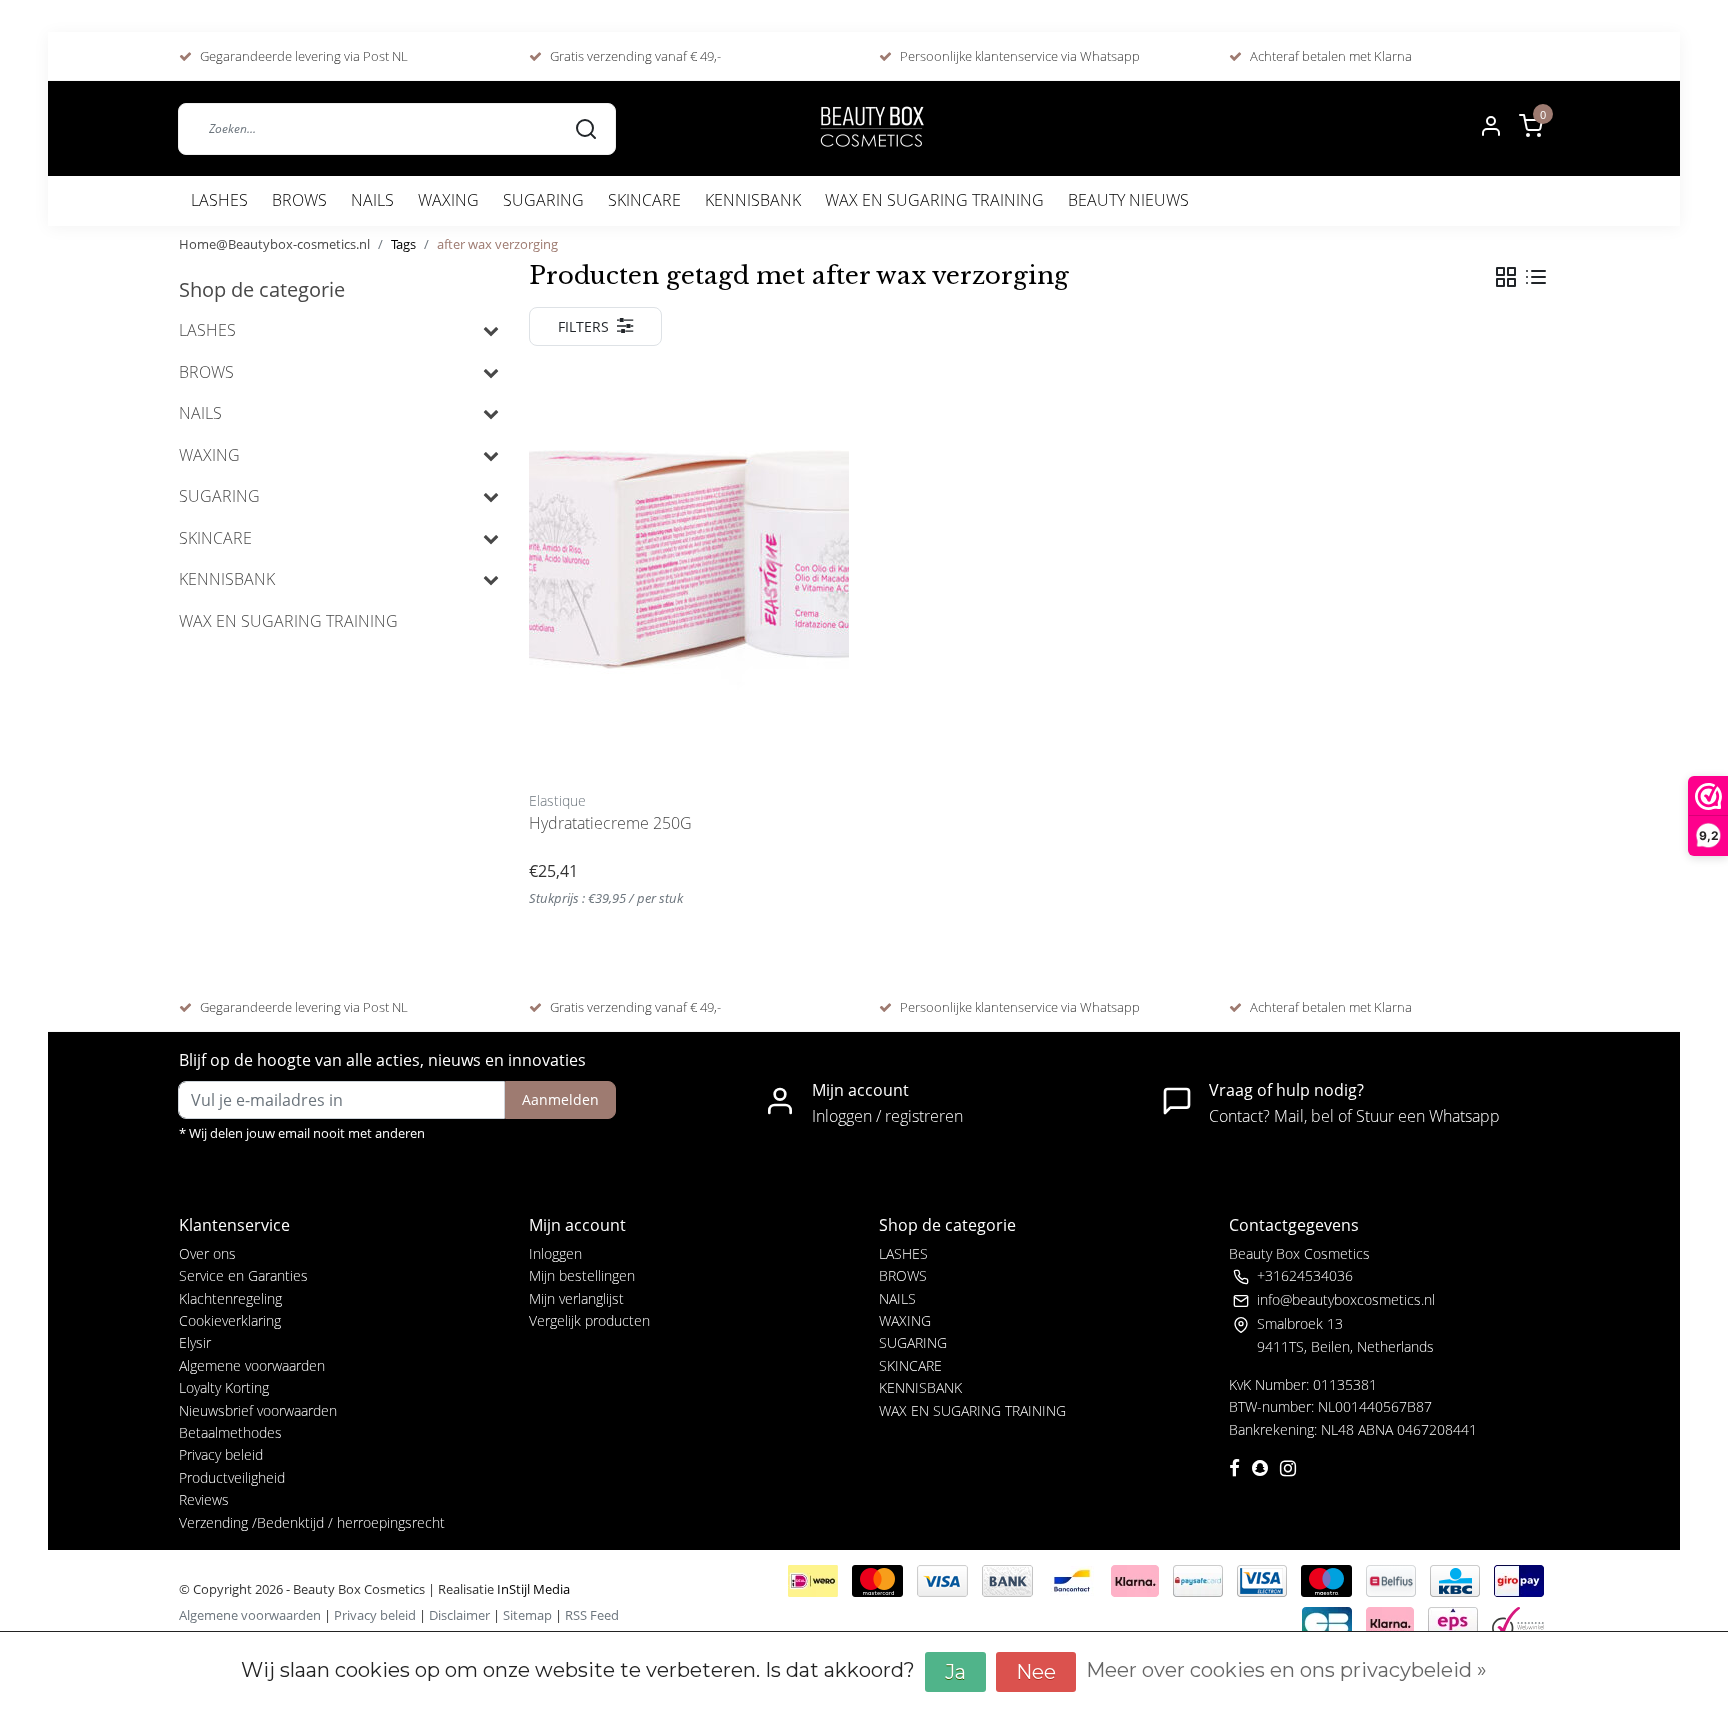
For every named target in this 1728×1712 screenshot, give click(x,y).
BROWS (299, 200)
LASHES (219, 200)
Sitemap (527, 1615)
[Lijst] (1536, 277)
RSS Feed (592, 1615)
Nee (1036, 1672)
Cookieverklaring (230, 1320)
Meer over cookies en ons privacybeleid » (1286, 1670)
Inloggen (555, 1253)
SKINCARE (644, 200)
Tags (403, 244)
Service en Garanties (243, 1275)
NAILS (372, 200)
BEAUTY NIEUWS (1128, 200)
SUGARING (543, 200)
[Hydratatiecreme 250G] (689, 572)
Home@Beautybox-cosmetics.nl (274, 244)
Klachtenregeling (230, 1298)
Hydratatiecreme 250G (610, 823)
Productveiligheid (232, 1477)
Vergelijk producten (589, 1320)
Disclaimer (459, 1615)
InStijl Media (532, 1589)
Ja (955, 1672)
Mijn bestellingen (582, 1275)
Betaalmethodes (230, 1432)
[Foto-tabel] (1506, 277)
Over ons (207, 1253)
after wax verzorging (497, 244)
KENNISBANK (753, 200)
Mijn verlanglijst (576, 1298)
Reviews (204, 1499)
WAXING (448, 200)
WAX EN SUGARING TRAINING (934, 200)
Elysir (195, 1342)
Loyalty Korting (224, 1387)
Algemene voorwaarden (252, 1365)
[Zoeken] (586, 128)
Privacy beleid (221, 1454)
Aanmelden (560, 1099)
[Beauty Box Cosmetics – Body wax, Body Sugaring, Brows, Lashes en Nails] (871, 128)
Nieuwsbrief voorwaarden (258, 1410)
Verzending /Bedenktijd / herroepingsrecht (312, 1522)
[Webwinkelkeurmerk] (1518, 1621)
